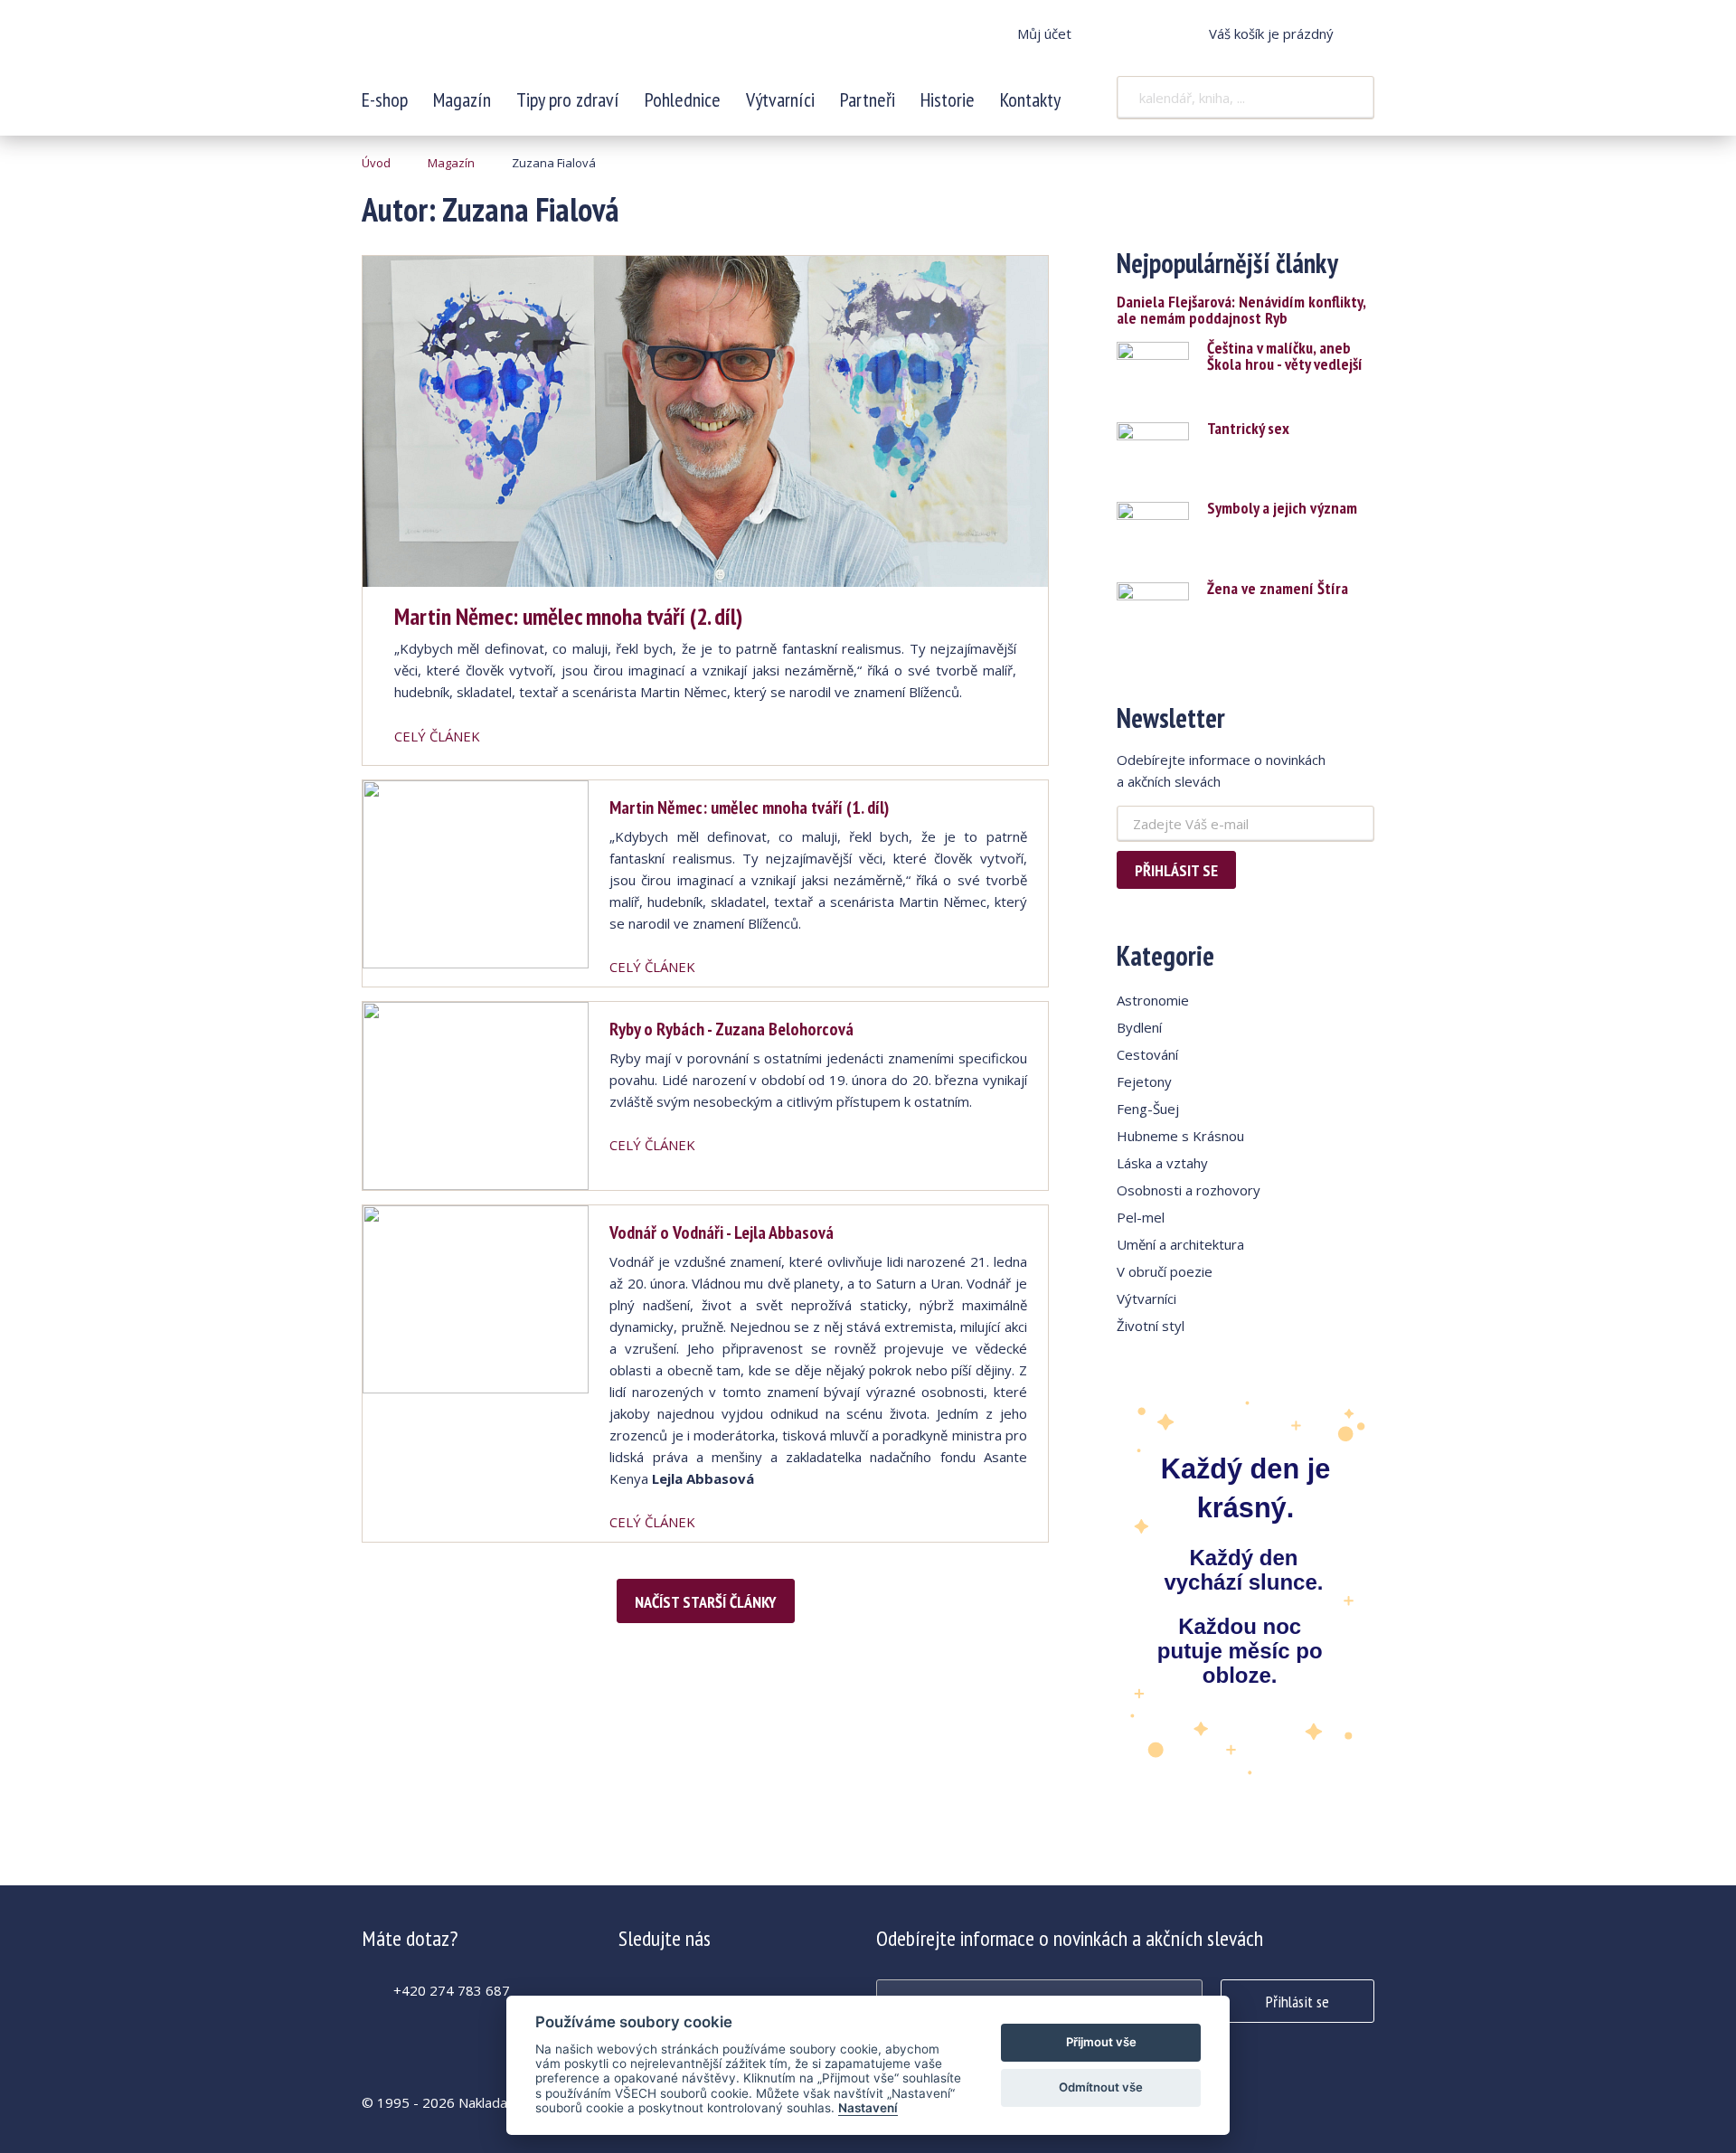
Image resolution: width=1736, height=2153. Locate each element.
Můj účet (1044, 33)
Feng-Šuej (1148, 1109)
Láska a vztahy (1162, 1163)
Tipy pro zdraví (568, 99)
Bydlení (1139, 1027)
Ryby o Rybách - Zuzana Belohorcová (731, 1029)
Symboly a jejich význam (1282, 508)
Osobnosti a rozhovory (1189, 1190)
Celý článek (437, 736)
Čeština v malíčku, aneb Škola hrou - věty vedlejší (1285, 356)
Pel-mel (1141, 1217)
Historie (948, 99)
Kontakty (1030, 99)
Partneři (868, 99)
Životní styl (1151, 1326)
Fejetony (1144, 1081)
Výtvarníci (780, 99)
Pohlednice (683, 99)
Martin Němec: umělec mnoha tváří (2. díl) (568, 616)
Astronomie (1153, 1000)
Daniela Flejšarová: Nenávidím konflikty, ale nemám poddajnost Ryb (1241, 310)
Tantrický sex (1248, 429)
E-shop (385, 99)
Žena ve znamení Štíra (1278, 589)
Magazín (462, 99)
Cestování (1147, 1054)
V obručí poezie (1165, 1271)
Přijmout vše (1101, 2042)
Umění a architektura (1180, 1244)
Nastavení (868, 2108)
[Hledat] (1349, 98)
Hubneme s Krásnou (1180, 1136)
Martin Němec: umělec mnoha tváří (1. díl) (749, 807)
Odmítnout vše (1101, 2087)
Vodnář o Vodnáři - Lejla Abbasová (722, 1232)
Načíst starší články (706, 1602)
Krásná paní (482, 45)
